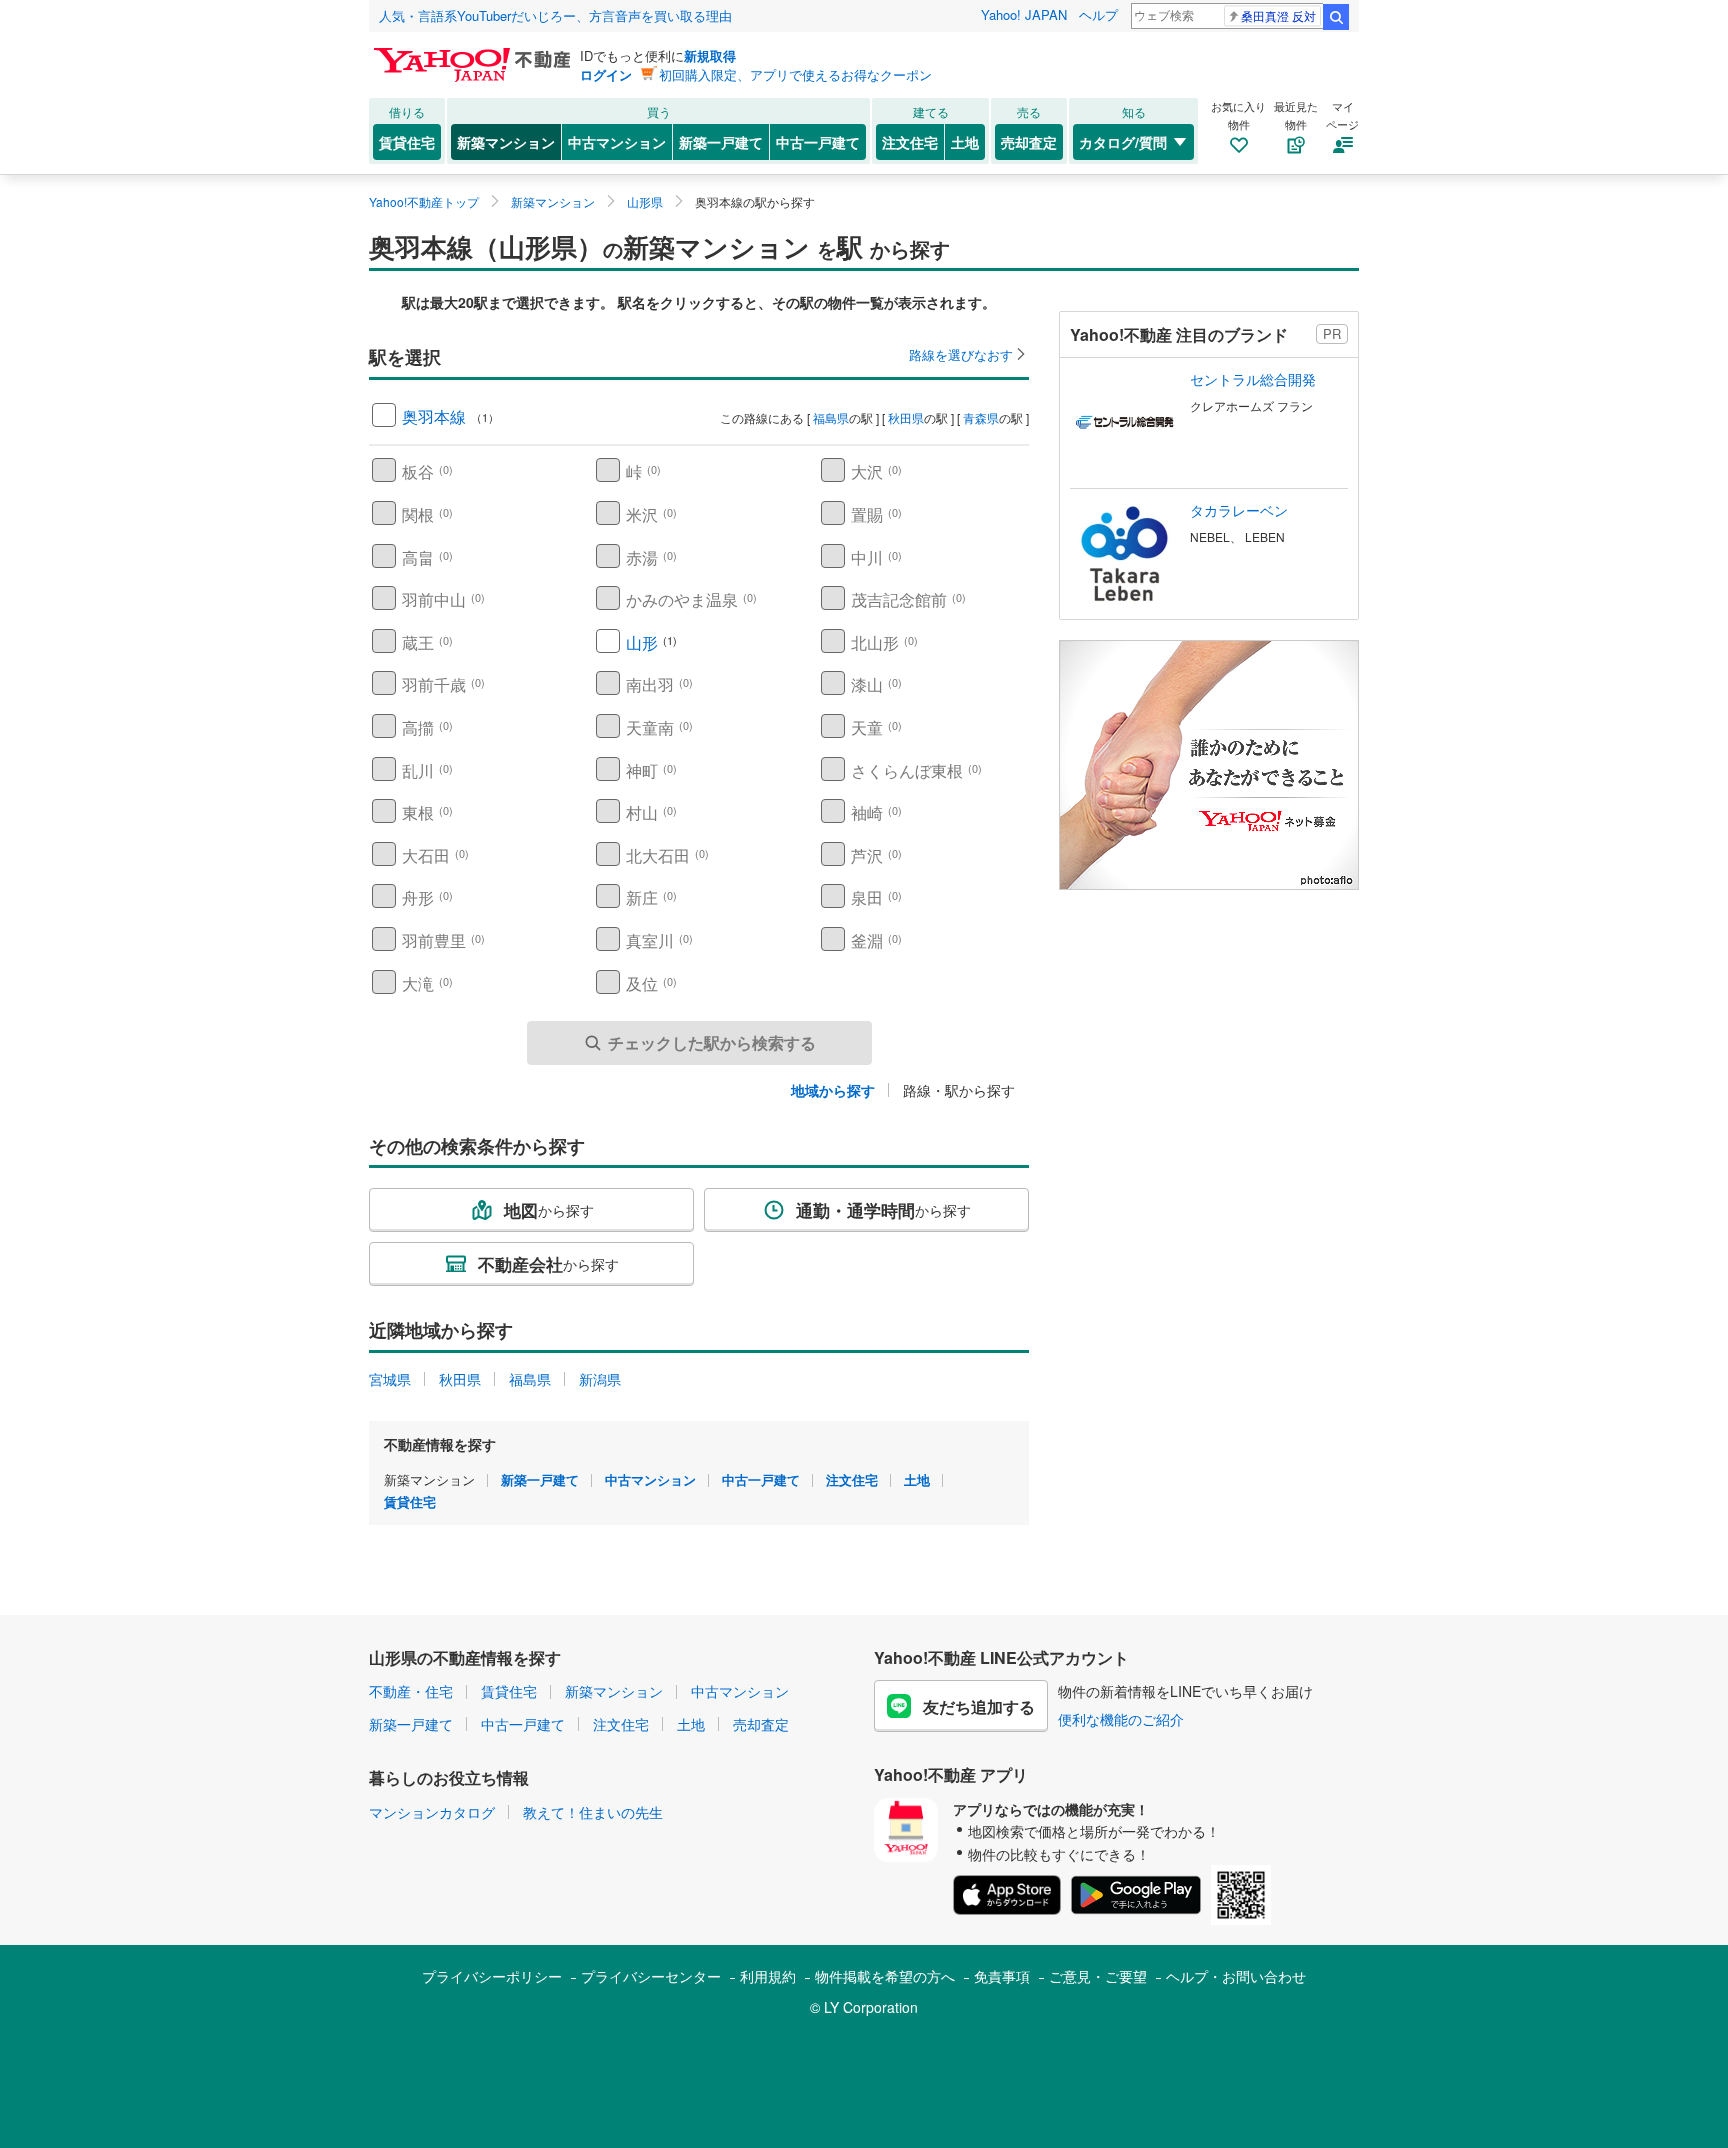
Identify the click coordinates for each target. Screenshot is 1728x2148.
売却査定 (1029, 142)
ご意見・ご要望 (1098, 1976)
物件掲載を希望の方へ (885, 1976)
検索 (1336, 17)
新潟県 (600, 1379)
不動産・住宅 (411, 1691)
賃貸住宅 (407, 142)
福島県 (831, 417)
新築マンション (506, 142)
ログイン (606, 74)
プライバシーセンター (651, 1976)
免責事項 (1002, 1976)
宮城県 (390, 1379)
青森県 (981, 417)
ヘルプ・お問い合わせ (1236, 1976)
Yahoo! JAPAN (1024, 14)
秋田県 (906, 417)
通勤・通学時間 (883, 1210)
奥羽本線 (434, 416)
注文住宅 (910, 142)
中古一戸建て (818, 142)
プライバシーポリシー (492, 1976)
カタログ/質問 (1123, 142)
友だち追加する (979, 1706)
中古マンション (617, 142)
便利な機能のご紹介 (1121, 1719)
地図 (549, 1210)
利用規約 (768, 1976)
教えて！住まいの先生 (593, 1812)
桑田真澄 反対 (1278, 15)
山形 (642, 642)
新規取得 (710, 55)
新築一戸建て (721, 142)
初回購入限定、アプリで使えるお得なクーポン (795, 74)
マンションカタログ (432, 1812)
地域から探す (833, 1090)
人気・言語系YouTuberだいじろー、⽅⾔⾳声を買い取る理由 (555, 15)
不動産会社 (548, 1264)
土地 (965, 142)
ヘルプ (1098, 14)
